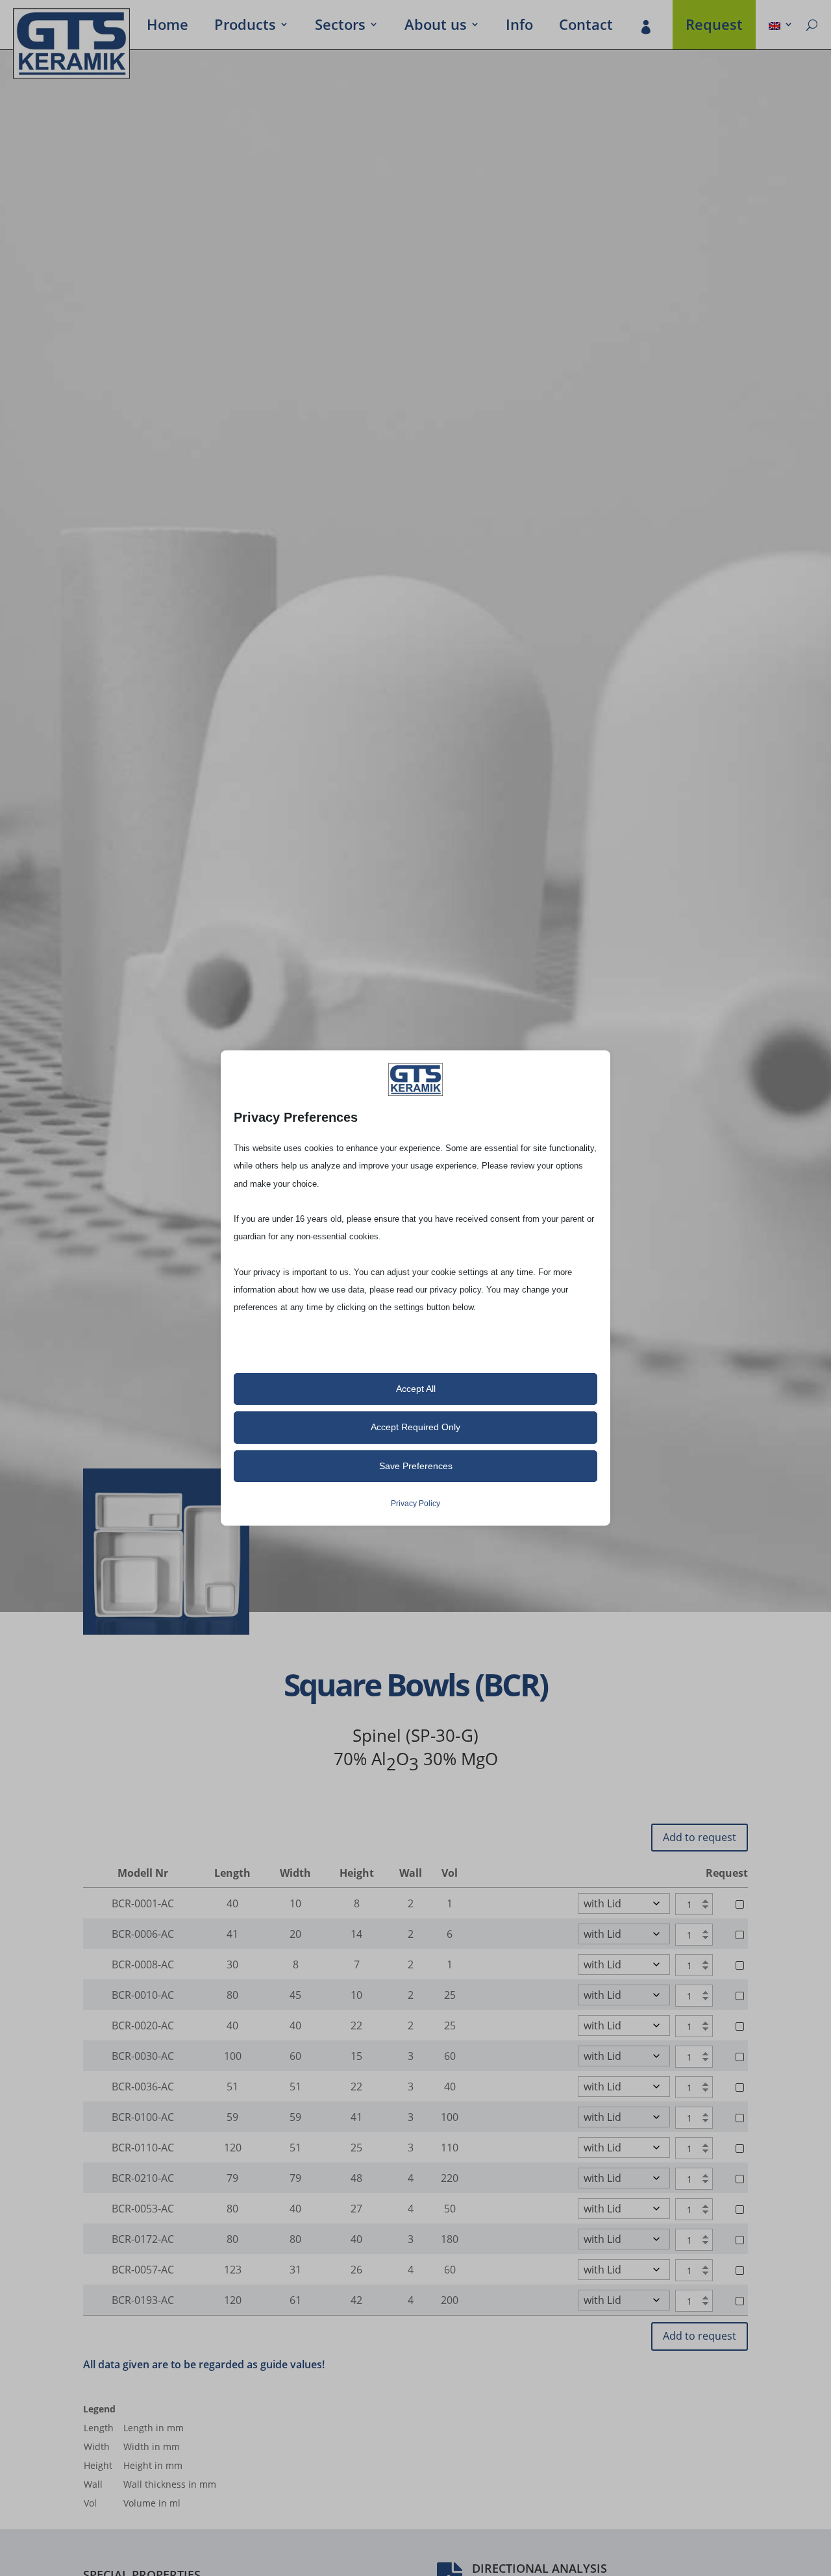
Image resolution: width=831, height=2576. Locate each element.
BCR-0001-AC (143, 1903)
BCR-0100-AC (143, 2117)
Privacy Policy (415, 1504)
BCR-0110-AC (143, 2148)
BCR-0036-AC (143, 2087)
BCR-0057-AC (143, 2270)
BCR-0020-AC (143, 2025)
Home (167, 27)
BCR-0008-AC (143, 1964)
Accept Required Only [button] (415, 1427)
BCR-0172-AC (143, 2239)
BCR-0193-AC (143, 2300)
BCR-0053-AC (143, 2209)
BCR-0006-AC (143, 1934)
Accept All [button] (416, 1389)
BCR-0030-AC (143, 2056)
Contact (586, 27)
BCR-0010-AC (143, 1995)
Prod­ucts (245, 27)
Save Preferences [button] (416, 1466)
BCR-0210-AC (143, 2178)
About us (436, 27)
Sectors (340, 27)
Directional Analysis (540, 2568)
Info (519, 27)
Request (714, 27)
